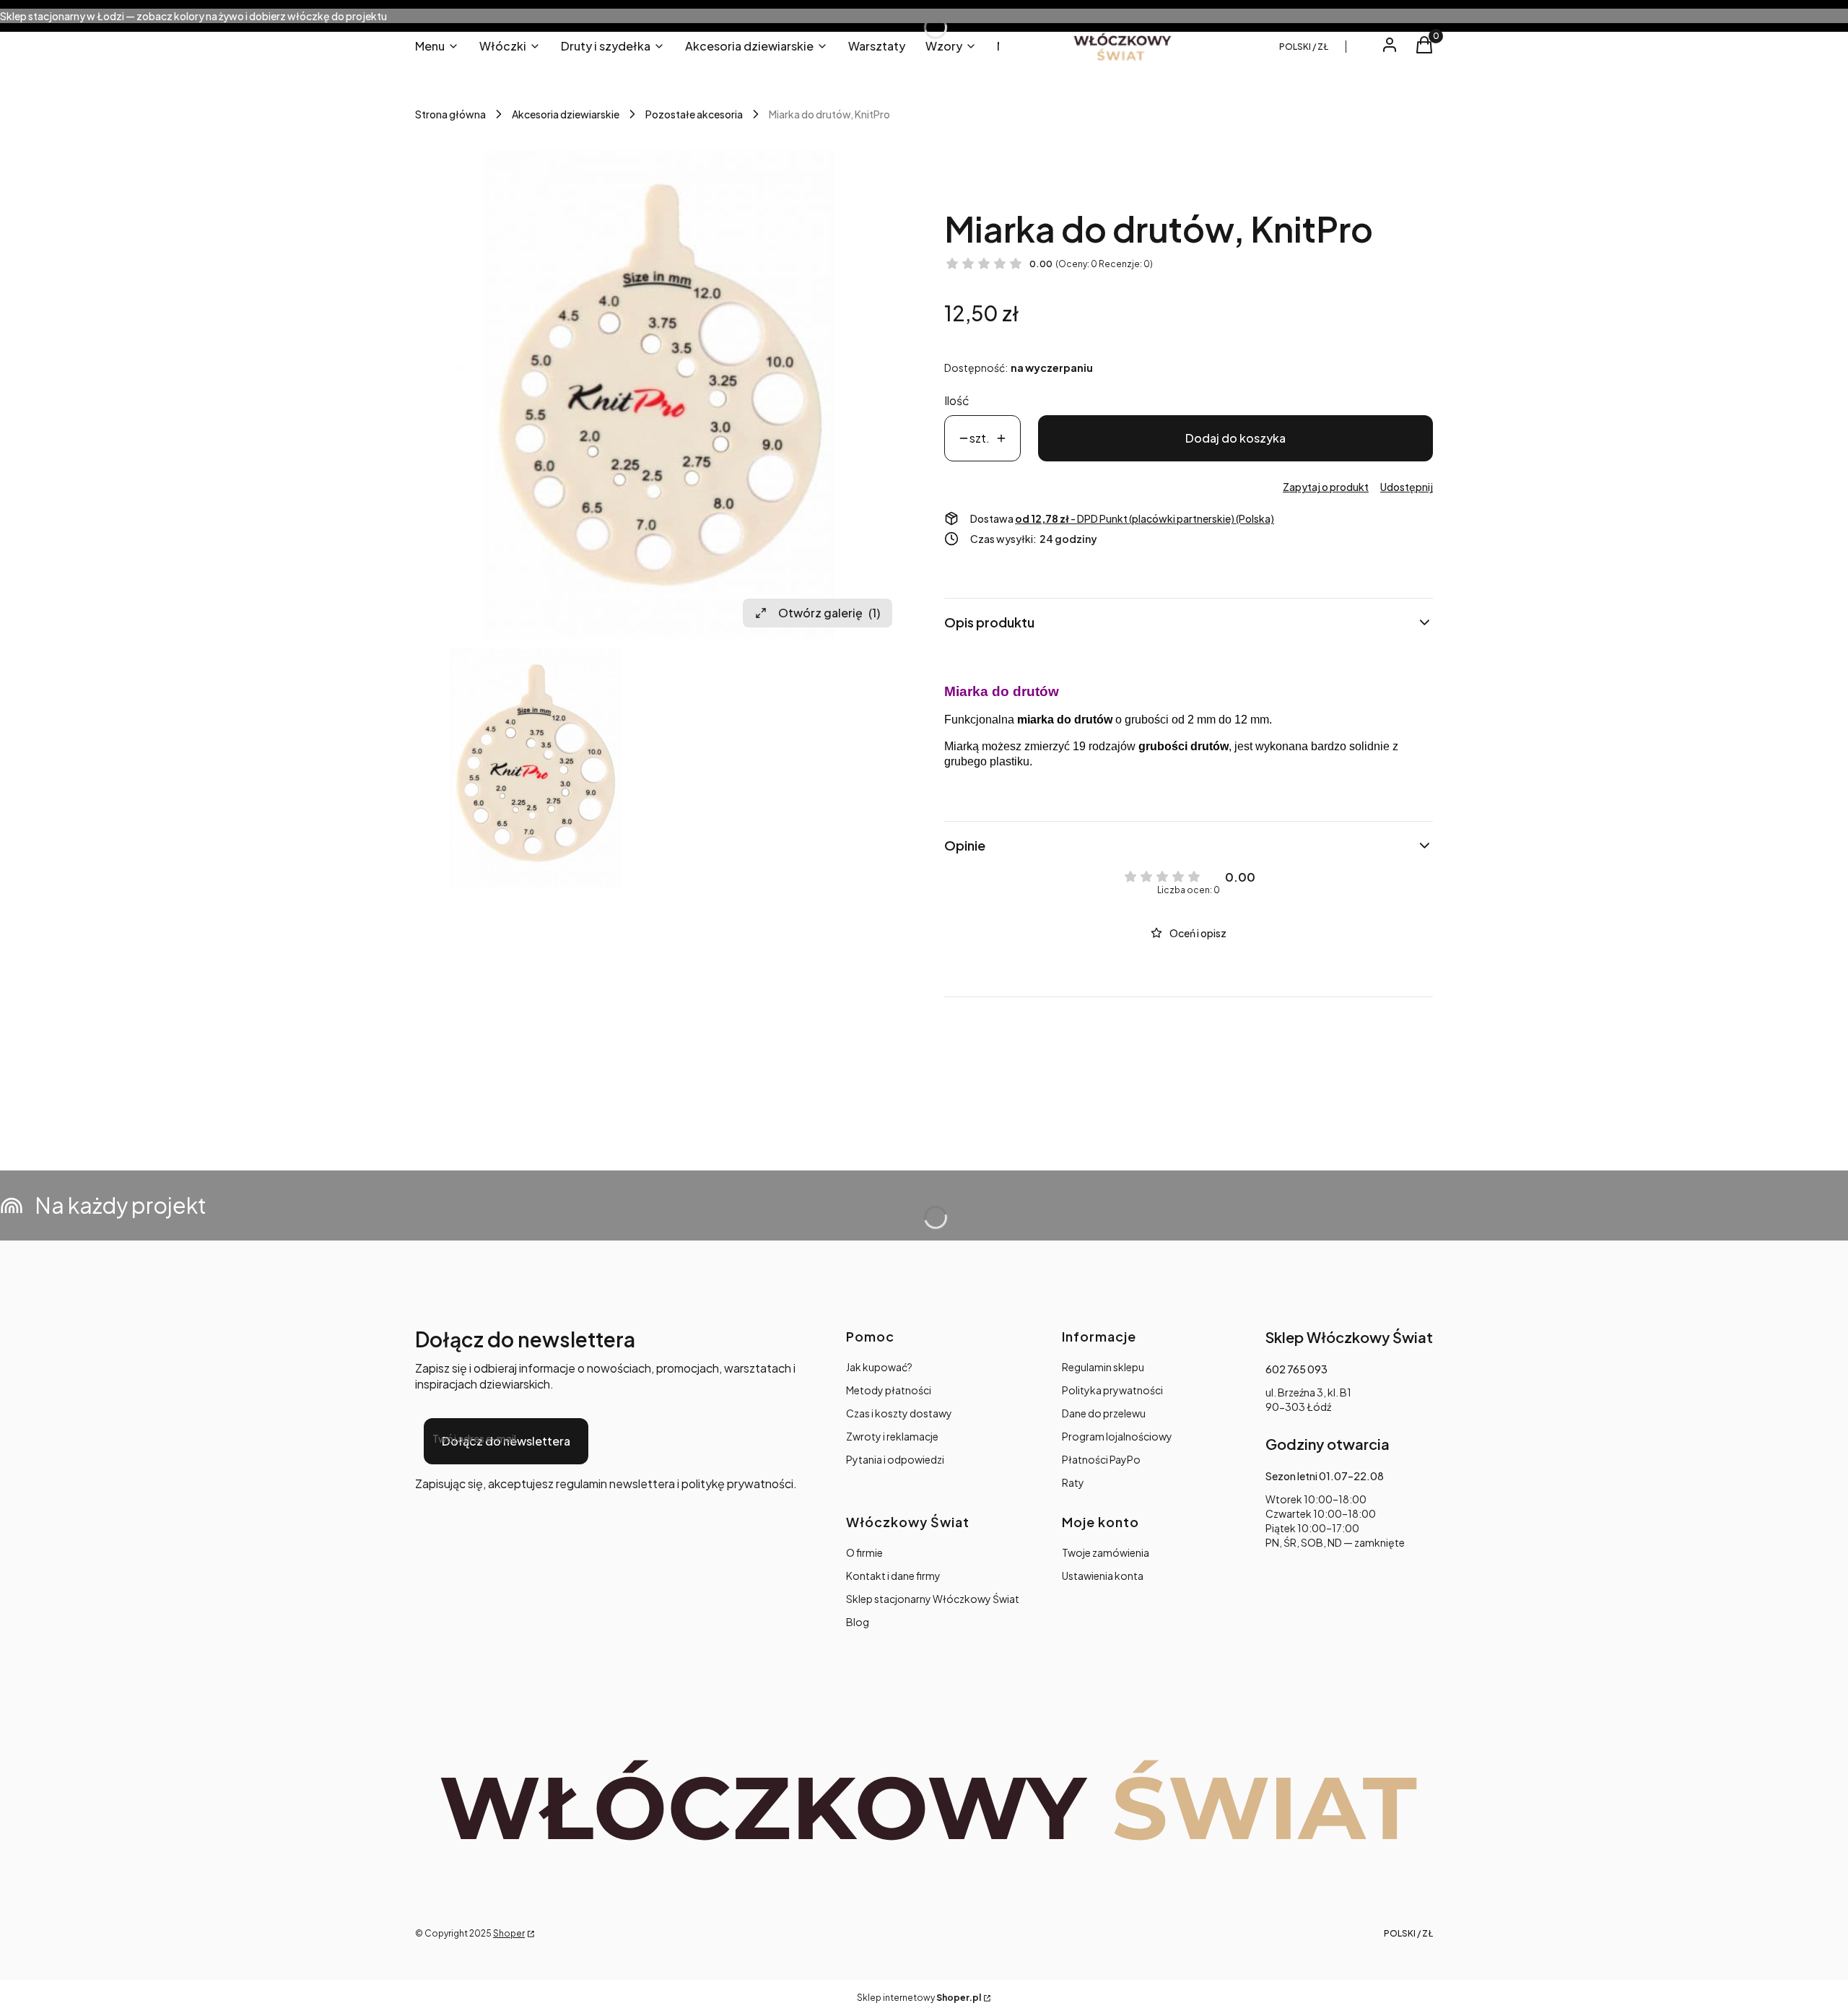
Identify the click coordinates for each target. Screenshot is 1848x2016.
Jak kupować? (879, 1367)
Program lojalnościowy (1117, 1436)
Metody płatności (889, 1390)
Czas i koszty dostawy (899, 1413)
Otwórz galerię (829, 613)
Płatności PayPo (1101, 1459)
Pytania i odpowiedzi (895, 1459)
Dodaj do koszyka (1235, 438)
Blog (858, 1622)
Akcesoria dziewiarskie (566, 114)
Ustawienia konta (1103, 1576)
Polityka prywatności (1112, 1390)
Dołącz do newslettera (506, 1441)
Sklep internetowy (919, 1998)
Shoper (509, 1933)
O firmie (864, 1552)
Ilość (957, 400)
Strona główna (450, 114)
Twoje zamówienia (1106, 1552)
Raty (1073, 1482)
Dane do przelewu (1104, 1413)
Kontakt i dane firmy (893, 1576)
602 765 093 (1296, 1369)
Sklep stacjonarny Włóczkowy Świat (933, 1599)
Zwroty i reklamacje (892, 1436)
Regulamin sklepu (1103, 1367)
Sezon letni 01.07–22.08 (1325, 1476)
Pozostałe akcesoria (694, 114)
